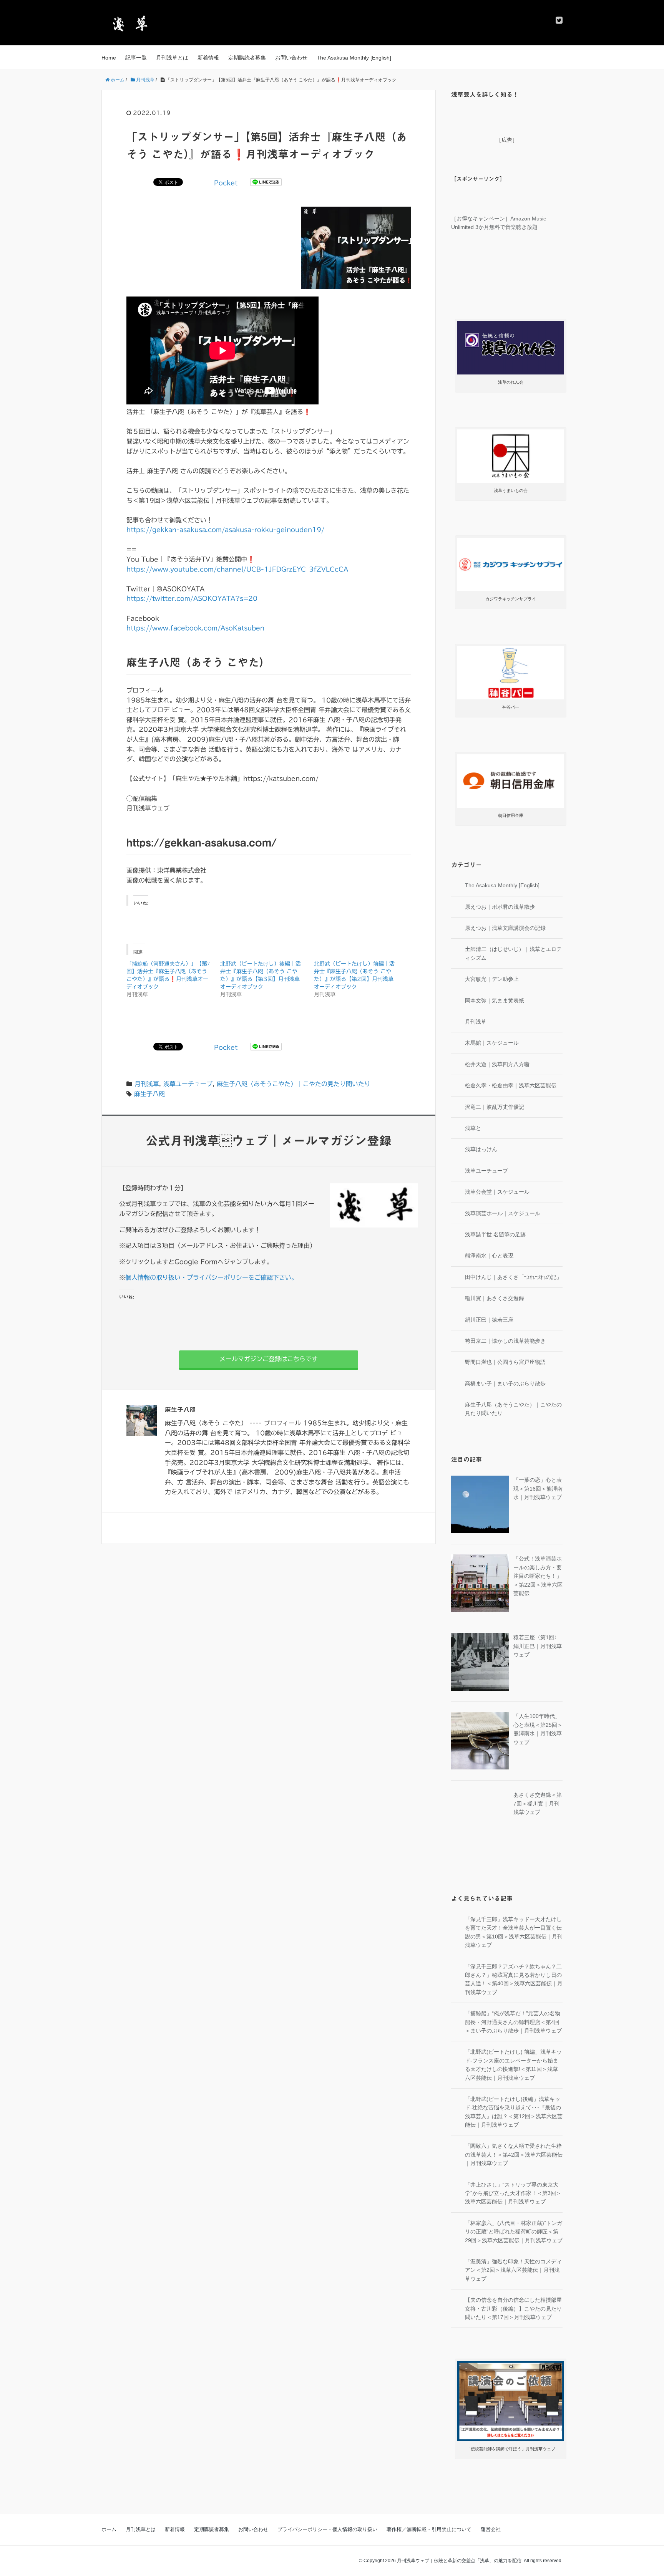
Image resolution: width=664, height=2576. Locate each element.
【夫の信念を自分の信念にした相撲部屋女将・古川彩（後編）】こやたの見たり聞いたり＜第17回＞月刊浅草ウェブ (513, 2308)
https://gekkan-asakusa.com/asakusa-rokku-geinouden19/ (225, 530)
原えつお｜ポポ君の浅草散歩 (500, 907)
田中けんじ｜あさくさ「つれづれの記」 (513, 1277)
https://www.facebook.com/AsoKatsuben (195, 628)
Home (109, 58)
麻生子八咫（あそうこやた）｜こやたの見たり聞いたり (294, 1084)
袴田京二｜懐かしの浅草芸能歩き (505, 1341)
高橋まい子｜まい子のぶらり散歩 (505, 1383)
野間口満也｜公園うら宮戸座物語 (505, 1362)
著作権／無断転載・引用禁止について (429, 2529)
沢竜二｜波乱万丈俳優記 (495, 1107)
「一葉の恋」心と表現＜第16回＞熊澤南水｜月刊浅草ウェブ (538, 1488)
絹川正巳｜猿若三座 (489, 1320)
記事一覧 (136, 58)
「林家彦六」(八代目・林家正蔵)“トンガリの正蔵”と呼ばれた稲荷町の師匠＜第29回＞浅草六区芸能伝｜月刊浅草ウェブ (514, 2232)
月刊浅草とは (172, 58)
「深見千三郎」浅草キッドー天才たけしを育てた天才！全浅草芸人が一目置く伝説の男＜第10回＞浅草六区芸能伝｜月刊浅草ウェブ (514, 1932)
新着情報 (208, 58)
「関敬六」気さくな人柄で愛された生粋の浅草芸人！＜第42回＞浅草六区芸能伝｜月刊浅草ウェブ (514, 2154)
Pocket (226, 183)
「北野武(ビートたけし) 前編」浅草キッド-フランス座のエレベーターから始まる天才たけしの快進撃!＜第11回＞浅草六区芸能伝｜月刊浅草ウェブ (513, 2065)
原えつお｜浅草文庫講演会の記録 (505, 928)
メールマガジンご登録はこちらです (269, 1359)
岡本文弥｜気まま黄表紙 (495, 1001)
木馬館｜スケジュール (492, 1043)
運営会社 (491, 2529)
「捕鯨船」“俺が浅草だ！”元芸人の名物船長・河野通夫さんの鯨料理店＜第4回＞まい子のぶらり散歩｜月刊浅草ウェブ (513, 2022)
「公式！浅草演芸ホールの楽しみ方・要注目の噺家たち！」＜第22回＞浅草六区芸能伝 (538, 1576)
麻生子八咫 (149, 1094)
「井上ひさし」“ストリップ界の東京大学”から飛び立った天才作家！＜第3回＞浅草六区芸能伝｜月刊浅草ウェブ (513, 2193)
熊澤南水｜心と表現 (489, 1256)
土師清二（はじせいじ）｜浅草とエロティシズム (513, 953)
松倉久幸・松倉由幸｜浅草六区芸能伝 (511, 1085)
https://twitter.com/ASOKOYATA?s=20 (192, 598)
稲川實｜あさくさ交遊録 (495, 1298)
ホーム (109, 2529)
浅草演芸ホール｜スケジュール (503, 1213)
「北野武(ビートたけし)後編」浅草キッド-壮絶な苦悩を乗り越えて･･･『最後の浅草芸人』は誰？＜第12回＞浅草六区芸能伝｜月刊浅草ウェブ (514, 2112)
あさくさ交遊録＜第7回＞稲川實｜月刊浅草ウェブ (538, 1803)
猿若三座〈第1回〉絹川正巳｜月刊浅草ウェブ (538, 1646)
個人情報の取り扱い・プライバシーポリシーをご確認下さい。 (211, 1277)
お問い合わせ (291, 58)
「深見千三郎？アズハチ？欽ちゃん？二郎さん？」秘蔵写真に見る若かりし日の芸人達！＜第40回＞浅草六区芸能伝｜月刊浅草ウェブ (514, 1979)
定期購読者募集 (247, 58)
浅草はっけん (481, 1149)
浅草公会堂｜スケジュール (497, 1192)
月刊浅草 (147, 1084)
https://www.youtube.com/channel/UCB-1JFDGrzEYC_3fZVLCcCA (237, 569)
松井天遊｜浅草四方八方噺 (497, 1064)
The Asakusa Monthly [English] (354, 58)
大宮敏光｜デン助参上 (492, 979)
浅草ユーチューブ (188, 1084)
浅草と (473, 1128)
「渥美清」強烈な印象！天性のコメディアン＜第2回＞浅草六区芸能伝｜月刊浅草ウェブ (513, 2270)
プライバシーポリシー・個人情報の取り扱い (327, 2529)
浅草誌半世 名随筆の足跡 (495, 1234)
